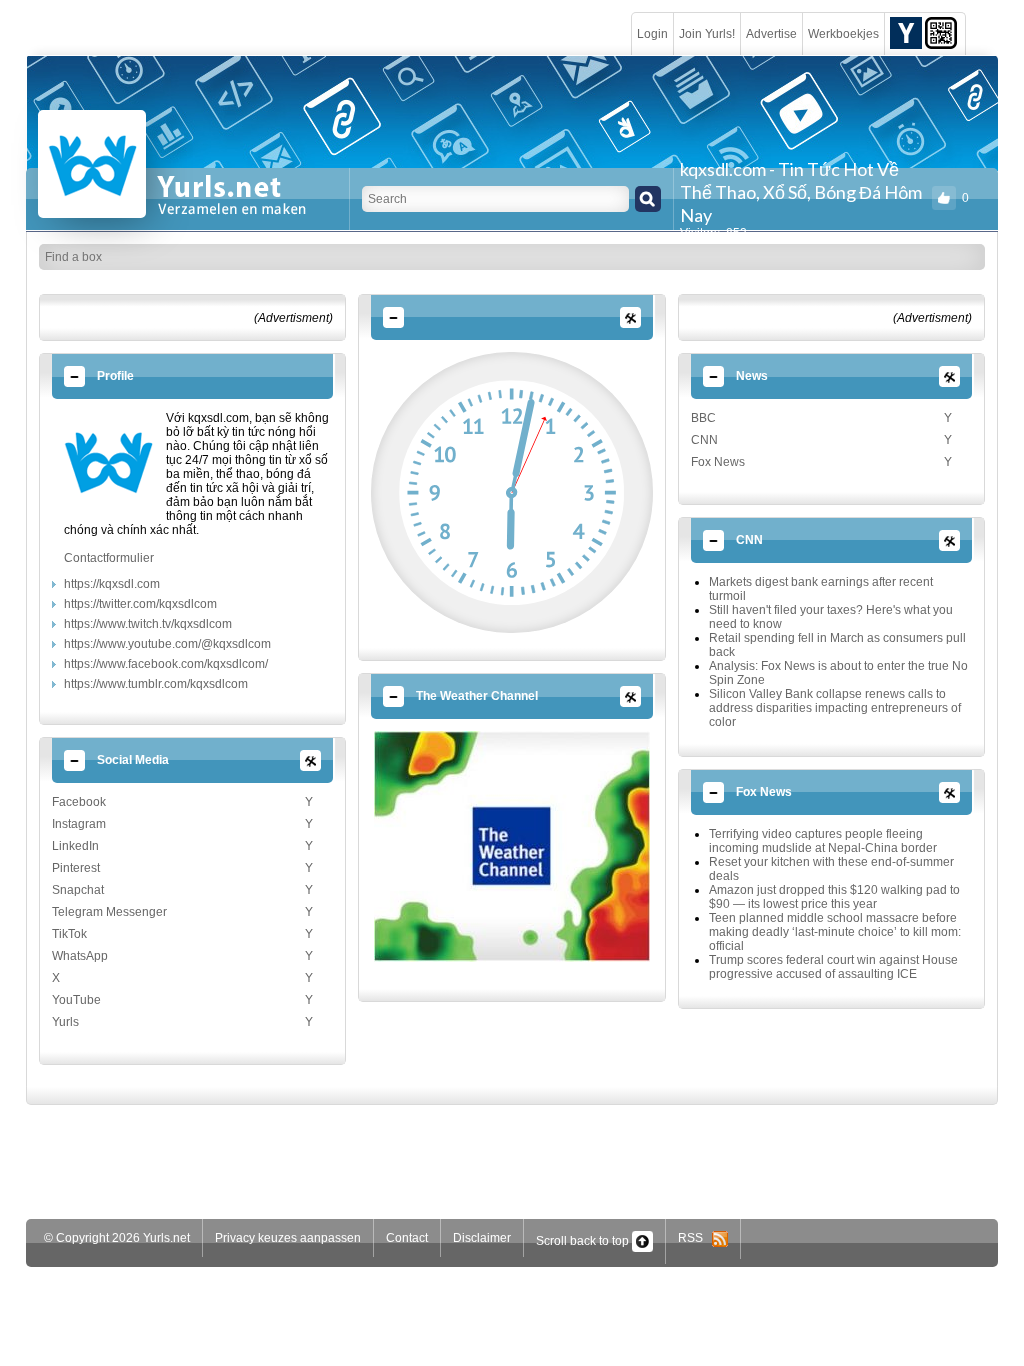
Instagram (79, 824)
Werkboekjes (843, 34)
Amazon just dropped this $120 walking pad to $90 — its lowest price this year (834, 897)
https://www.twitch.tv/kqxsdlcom (148, 624)
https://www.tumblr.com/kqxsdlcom (156, 684)
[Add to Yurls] (906, 32)
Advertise (771, 34)
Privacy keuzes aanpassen (288, 1238)
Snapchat (78, 890)
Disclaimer (482, 1238)
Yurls (65, 1022)
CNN (704, 440)
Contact (407, 1238)
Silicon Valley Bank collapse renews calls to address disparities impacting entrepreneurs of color (835, 708)
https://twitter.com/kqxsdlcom (140, 604)
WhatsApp (80, 956)
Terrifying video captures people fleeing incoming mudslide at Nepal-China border (823, 841)
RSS (695, 1238)
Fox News (718, 462)
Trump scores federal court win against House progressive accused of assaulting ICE (833, 967)
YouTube (76, 1000)
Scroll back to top (584, 1241)
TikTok (69, 934)
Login (652, 34)
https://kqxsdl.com (112, 584)
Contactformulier (109, 558)
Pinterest (76, 868)
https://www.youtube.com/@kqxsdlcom (167, 644)
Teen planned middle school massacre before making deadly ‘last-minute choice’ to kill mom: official (835, 932)
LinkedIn (75, 846)
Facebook (79, 802)
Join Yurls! (707, 34)
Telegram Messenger (109, 912)
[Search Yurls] (648, 199)
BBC (703, 418)
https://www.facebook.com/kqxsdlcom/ (166, 664)
